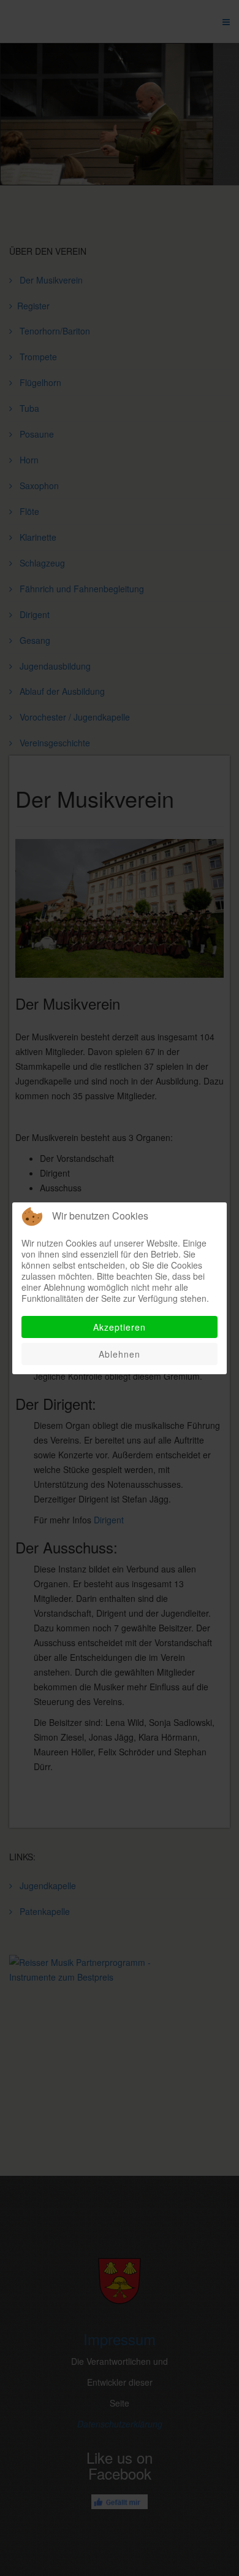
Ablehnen (120, 1354)
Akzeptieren (120, 1327)
